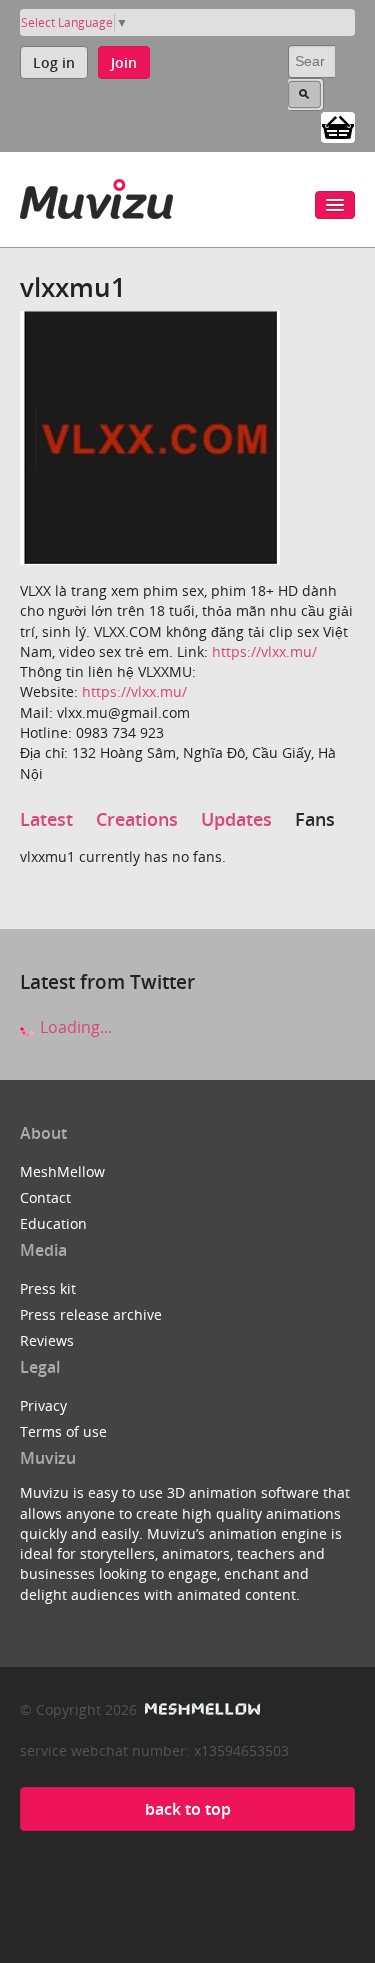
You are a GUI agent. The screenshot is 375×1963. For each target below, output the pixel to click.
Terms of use (63, 1431)
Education (53, 1223)
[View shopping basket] (338, 126)
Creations (137, 819)
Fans (315, 819)
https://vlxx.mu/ (264, 651)
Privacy (43, 1405)
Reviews (47, 1340)
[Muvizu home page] (96, 195)
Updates (236, 819)
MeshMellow (62, 1171)
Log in (54, 62)
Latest (46, 819)
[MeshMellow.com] (200, 1709)
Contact (45, 1197)
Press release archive (91, 1314)
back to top (188, 1809)
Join (124, 62)
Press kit (48, 1288)
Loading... (74, 1027)
